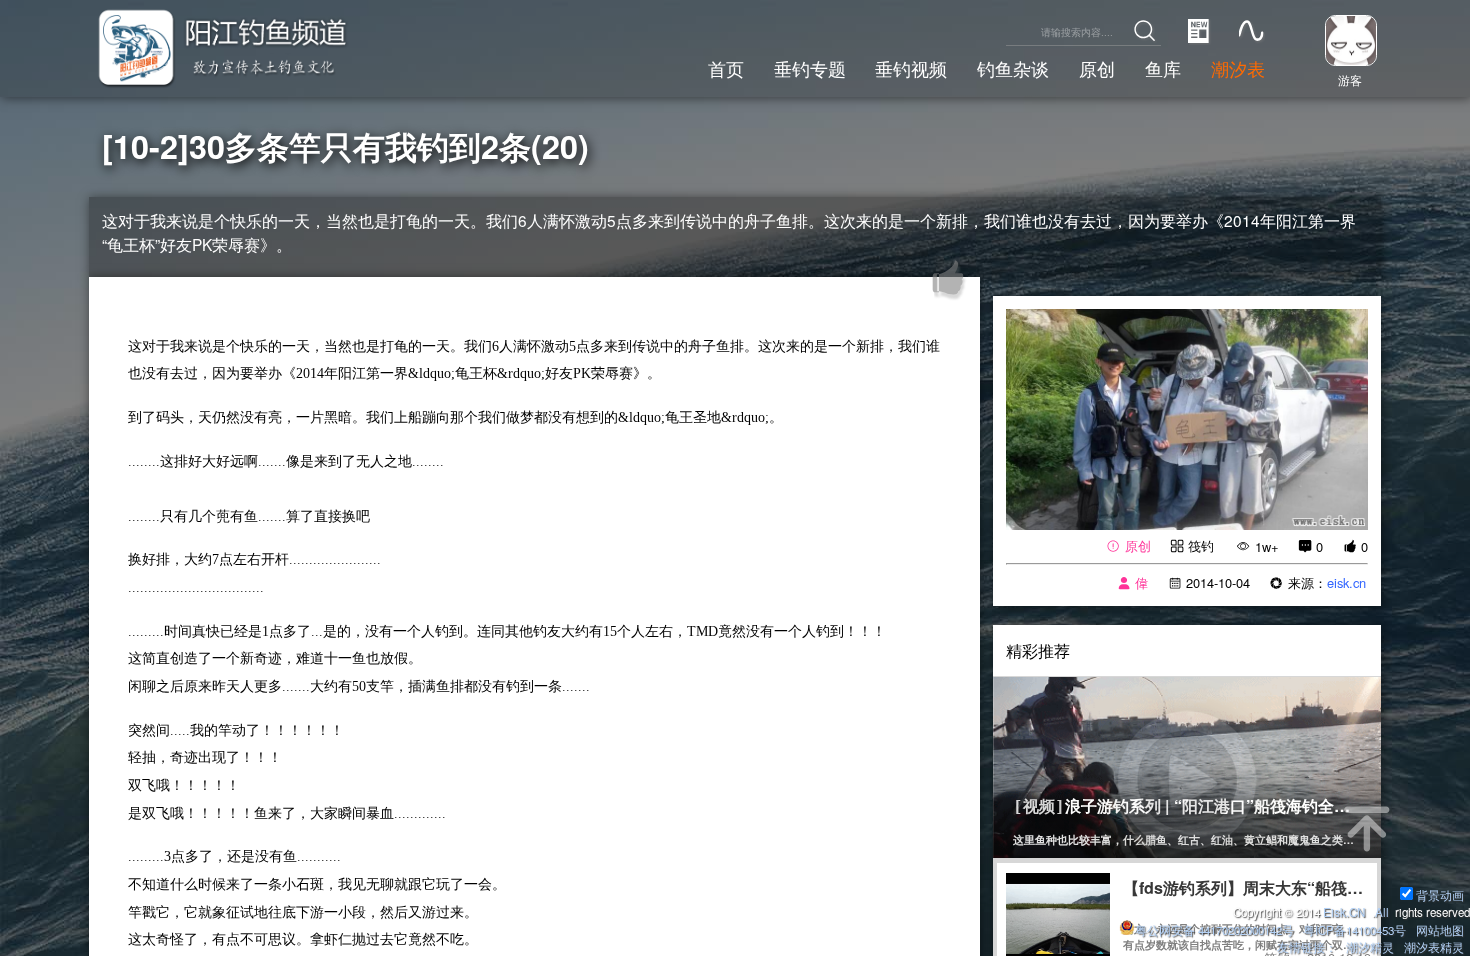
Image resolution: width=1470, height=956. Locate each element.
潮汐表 (1238, 68)
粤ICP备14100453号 (1354, 930)
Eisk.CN (1344, 912)
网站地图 (1440, 930)
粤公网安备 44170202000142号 (1216, 930)
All (1382, 912)
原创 (1097, 68)
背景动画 (1440, 895)
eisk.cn (1346, 582)
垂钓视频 (911, 68)
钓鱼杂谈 (1013, 68)
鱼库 (1163, 68)
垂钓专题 (810, 68)
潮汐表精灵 (1434, 947)
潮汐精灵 (1370, 947)
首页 (726, 68)
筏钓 (1201, 545)
